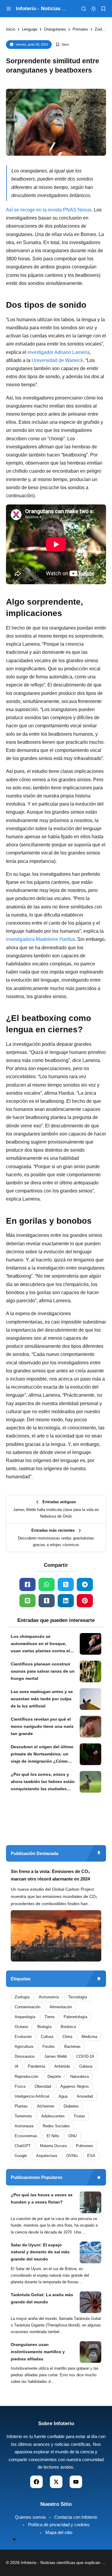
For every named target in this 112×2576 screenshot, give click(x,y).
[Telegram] (85, 1584)
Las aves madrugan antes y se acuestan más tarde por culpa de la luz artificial (42, 1699)
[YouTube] (76, 2482)
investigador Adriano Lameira (59, 352)
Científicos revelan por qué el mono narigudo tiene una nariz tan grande (42, 1726)
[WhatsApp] (47, 1584)
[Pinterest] (85, 1601)
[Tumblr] (47, 1601)
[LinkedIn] (66, 1601)
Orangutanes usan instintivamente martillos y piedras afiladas (38, 2352)
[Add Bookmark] (62, 45)
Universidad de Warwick (57, 360)
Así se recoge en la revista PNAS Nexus (49, 210)
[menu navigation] (9, 9)
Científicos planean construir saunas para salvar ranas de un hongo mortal (43, 1671)
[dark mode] (93, 9)
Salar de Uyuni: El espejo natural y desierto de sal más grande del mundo (40, 2252)
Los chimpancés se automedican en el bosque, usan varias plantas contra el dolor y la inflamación (40, 1644)
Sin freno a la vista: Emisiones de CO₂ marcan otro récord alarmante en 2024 (50, 1875)
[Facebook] (27, 1584)
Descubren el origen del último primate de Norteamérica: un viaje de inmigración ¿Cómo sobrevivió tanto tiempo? (42, 1755)
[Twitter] (66, 1584)
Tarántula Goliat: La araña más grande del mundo (42, 2298)
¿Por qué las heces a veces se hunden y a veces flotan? (42, 2198)
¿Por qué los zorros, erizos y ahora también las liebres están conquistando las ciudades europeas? (43, 1782)
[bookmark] (103, 9)
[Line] (27, 1601)
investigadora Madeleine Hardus (40, 939)
